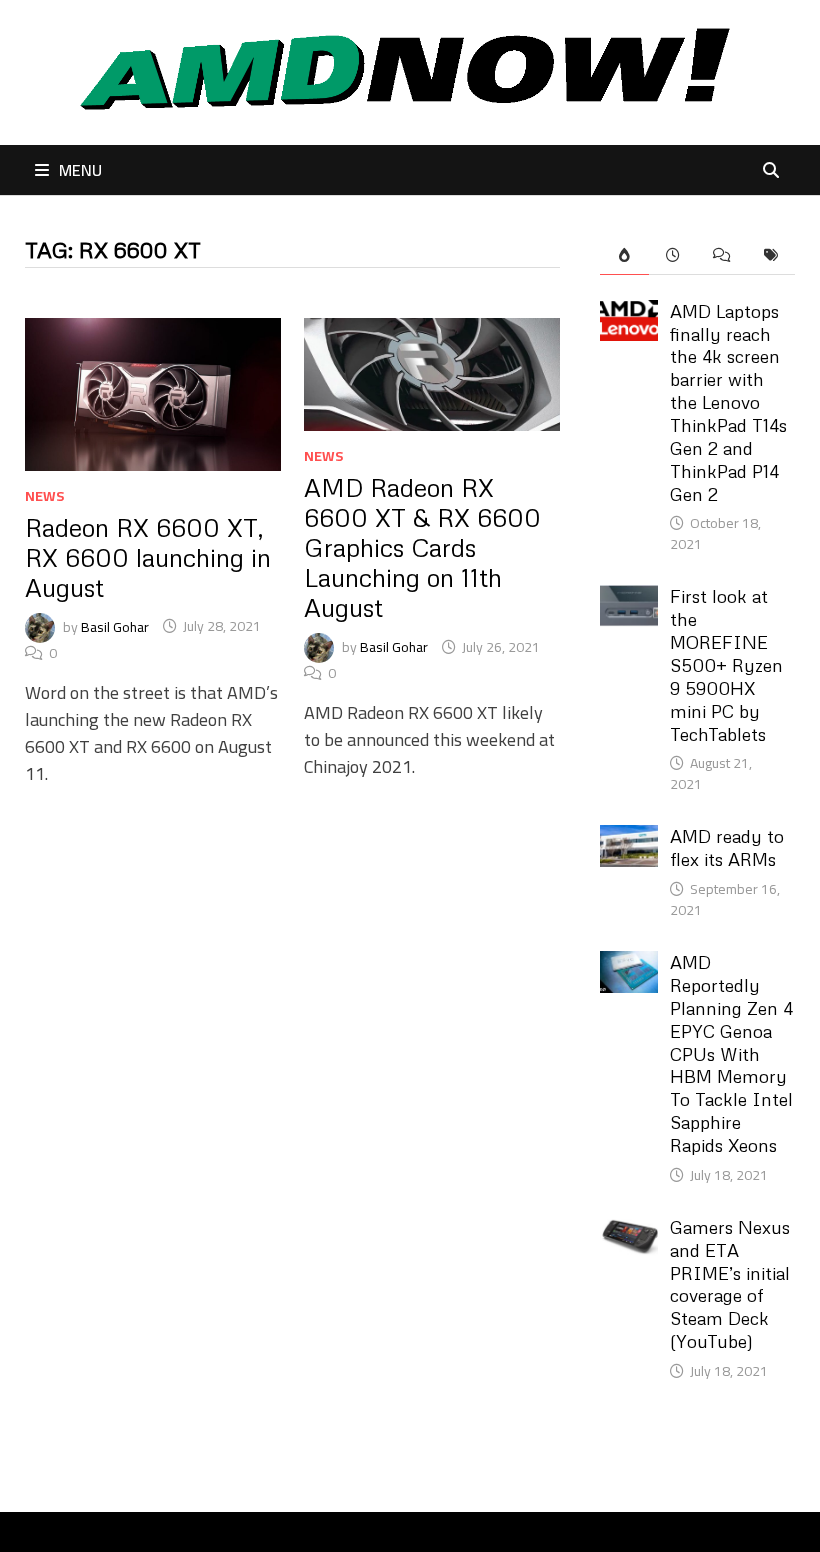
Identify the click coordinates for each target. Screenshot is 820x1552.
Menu (80, 170)
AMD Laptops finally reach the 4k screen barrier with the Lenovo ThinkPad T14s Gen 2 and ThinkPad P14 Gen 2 (728, 402)
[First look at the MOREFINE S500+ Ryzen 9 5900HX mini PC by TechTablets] (629, 598)
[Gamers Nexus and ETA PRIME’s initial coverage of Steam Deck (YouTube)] (629, 1229)
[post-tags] (770, 255)
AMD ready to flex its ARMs (727, 847)
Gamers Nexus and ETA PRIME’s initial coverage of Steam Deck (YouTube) (730, 1284)
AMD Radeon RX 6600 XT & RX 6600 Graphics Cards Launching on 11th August (422, 547)
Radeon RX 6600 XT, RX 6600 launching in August (148, 557)
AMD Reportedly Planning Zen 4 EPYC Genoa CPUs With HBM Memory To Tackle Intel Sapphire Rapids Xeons (731, 1053)
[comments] (721, 255)
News (44, 496)
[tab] (624, 255)
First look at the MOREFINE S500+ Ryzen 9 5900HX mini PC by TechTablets (726, 664)
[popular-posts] (624, 255)
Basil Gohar (115, 626)
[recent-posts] (673, 255)
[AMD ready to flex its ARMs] (629, 838)
